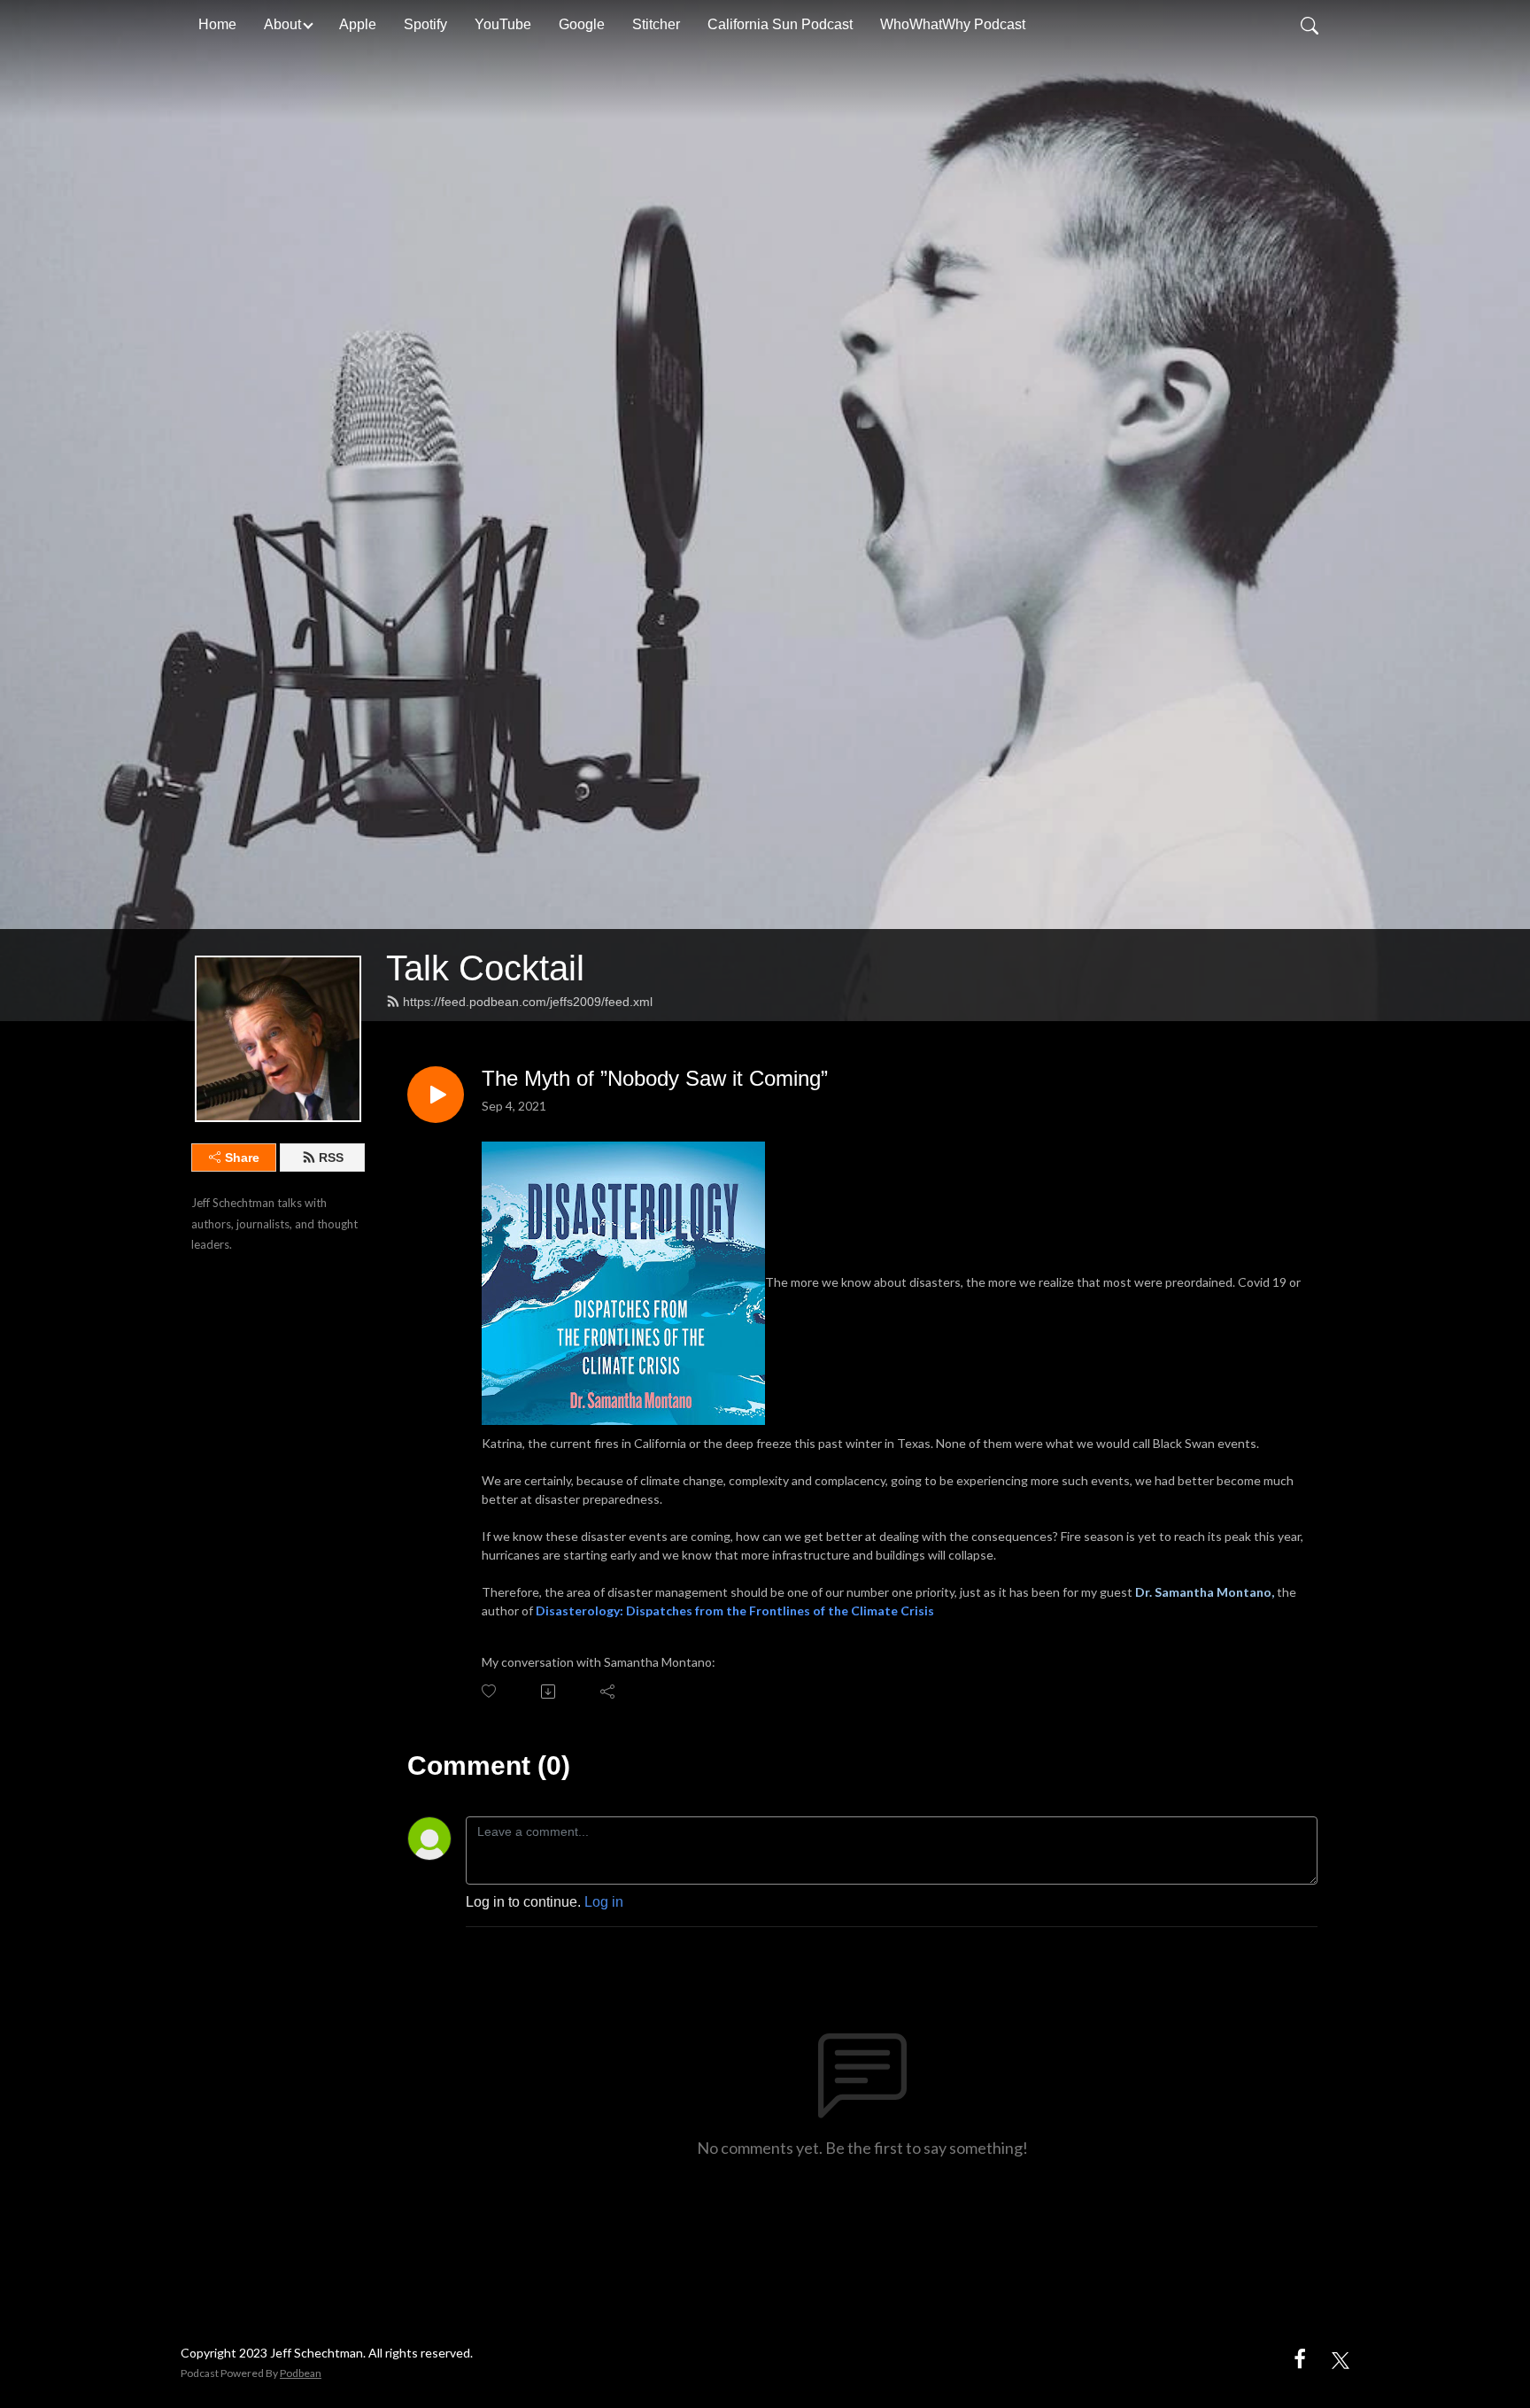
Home (217, 24)
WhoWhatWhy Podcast (953, 24)
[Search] (1310, 25)
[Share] (609, 1692)
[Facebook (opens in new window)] (1300, 2358)
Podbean (301, 2373)
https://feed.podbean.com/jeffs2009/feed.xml (528, 1002)
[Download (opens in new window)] (549, 1692)
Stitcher (656, 24)
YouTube (503, 24)
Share (242, 1158)
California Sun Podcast (780, 24)
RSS (331, 1158)
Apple (358, 24)
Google (582, 24)
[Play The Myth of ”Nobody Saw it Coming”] (436, 1095)
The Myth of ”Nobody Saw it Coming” (655, 1078)
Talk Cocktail (485, 968)
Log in (604, 1902)
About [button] (282, 24)
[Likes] (490, 1691)
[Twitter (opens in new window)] (1341, 2358)
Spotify (425, 24)
